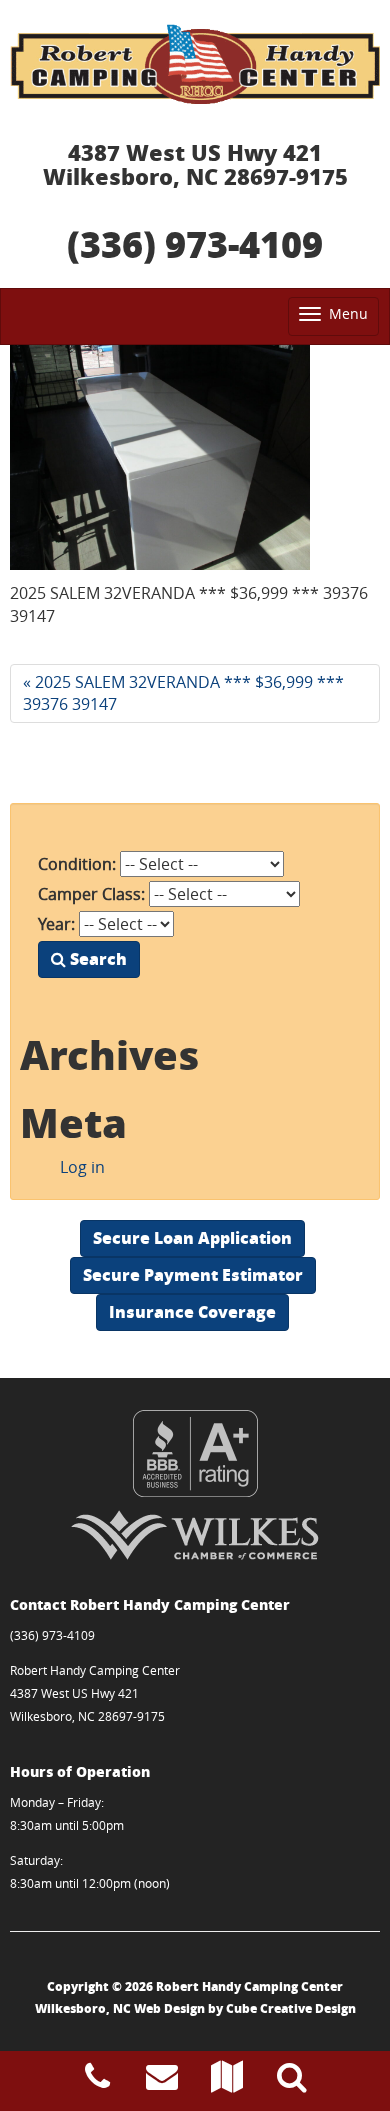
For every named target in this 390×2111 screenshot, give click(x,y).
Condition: (77, 864)
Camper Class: (91, 894)
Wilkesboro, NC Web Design (120, 2008)
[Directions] (227, 2082)
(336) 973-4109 (195, 243)
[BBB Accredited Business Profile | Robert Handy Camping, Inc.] (195, 1453)
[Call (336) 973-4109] (97, 2082)
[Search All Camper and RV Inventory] (292, 2082)
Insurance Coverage (192, 1311)
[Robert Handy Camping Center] (195, 64)
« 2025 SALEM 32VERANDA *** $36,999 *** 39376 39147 (183, 693)
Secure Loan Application (192, 1237)
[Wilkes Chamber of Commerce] (195, 1535)
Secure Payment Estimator (193, 1274)
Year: (56, 924)
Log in (82, 1167)
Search (96, 958)
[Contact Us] (162, 2082)
